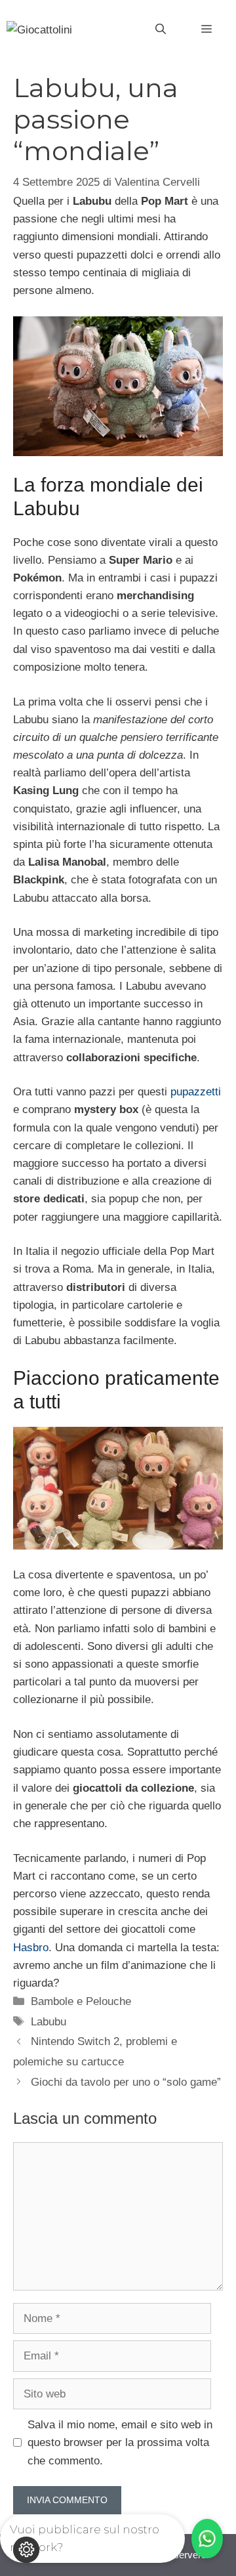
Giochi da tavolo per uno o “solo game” (126, 2082)
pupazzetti (196, 1092)
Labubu (49, 2022)
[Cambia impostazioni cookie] (26, 2550)
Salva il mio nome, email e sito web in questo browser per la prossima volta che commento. (120, 2442)
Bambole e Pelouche (81, 2001)
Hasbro (31, 1948)
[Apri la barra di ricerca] (161, 30)
